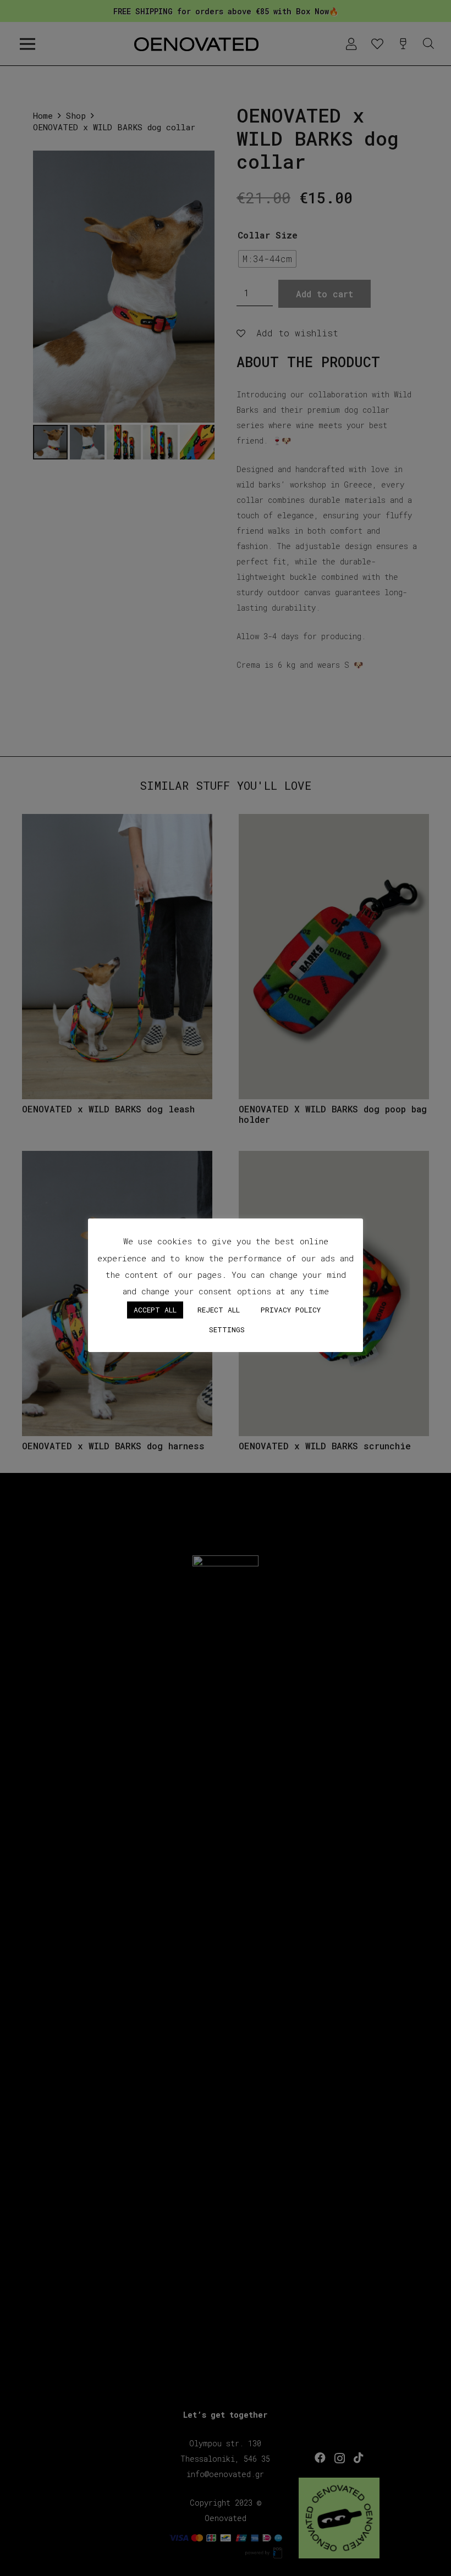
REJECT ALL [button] (219, 1310)
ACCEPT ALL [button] (155, 1310)
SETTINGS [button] (227, 1329)
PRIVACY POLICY (291, 1310)
